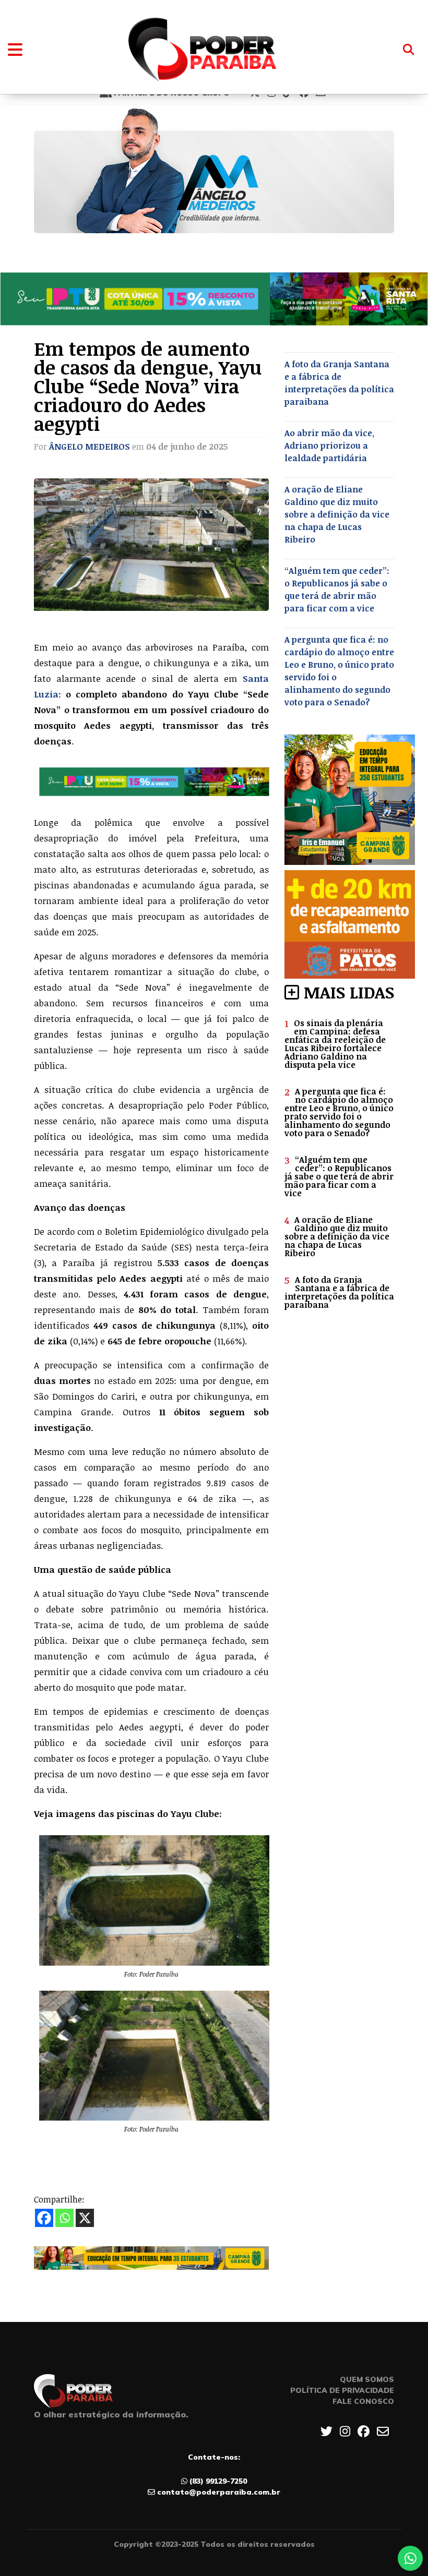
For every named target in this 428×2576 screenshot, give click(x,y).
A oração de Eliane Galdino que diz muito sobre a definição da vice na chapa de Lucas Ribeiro (337, 514)
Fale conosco (363, 2401)
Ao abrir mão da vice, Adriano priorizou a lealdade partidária (329, 446)
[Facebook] (44, 2218)
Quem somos (367, 2379)
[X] (85, 2218)
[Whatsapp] (64, 2218)
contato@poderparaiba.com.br (219, 2492)
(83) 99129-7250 (218, 2481)
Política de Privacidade (342, 2390)
